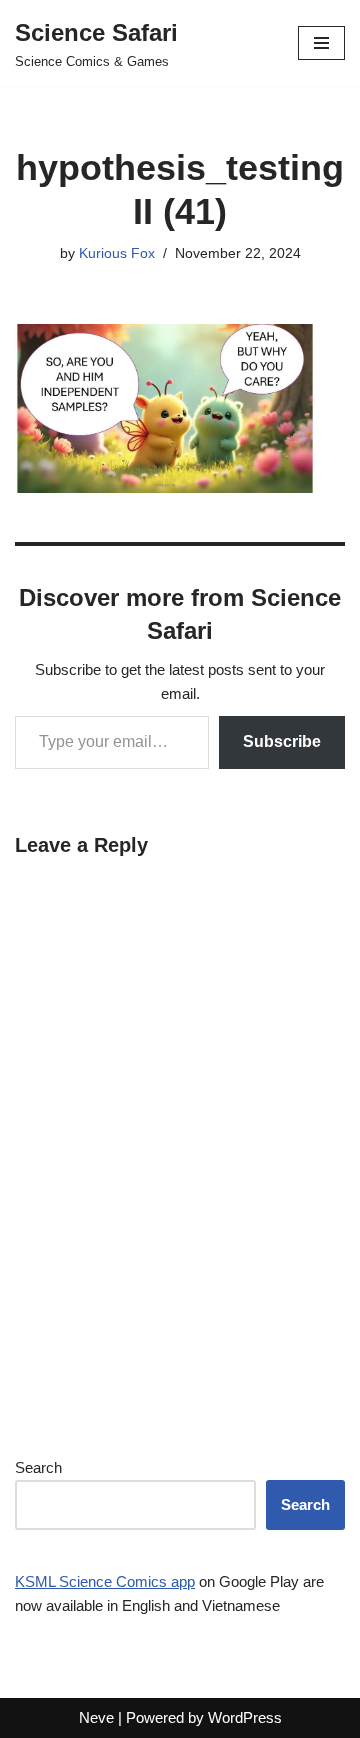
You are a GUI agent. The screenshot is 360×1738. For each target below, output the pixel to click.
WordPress (245, 1717)
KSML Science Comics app (105, 1581)
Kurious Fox (117, 253)
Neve (96, 1717)
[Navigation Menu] (321, 43)
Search (38, 1467)
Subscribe (282, 741)
